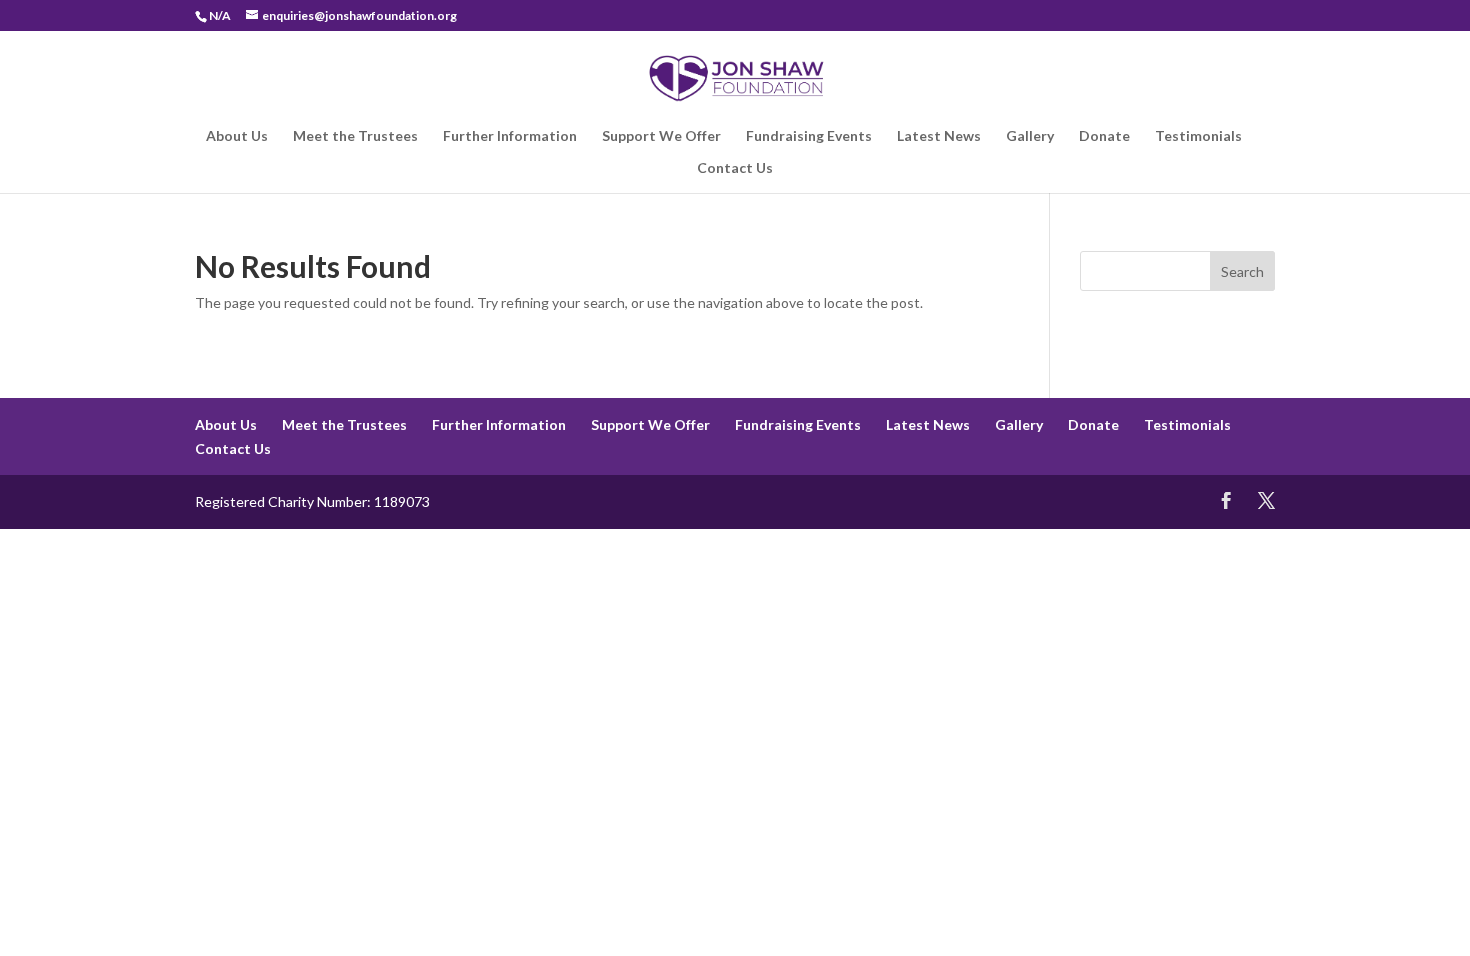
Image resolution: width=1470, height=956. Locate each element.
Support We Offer (661, 136)
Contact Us (735, 168)
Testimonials (1198, 136)
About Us (237, 136)
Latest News (939, 136)
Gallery (1030, 136)
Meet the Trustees (355, 136)
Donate (1104, 136)
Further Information (510, 136)
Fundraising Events (809, 136)
